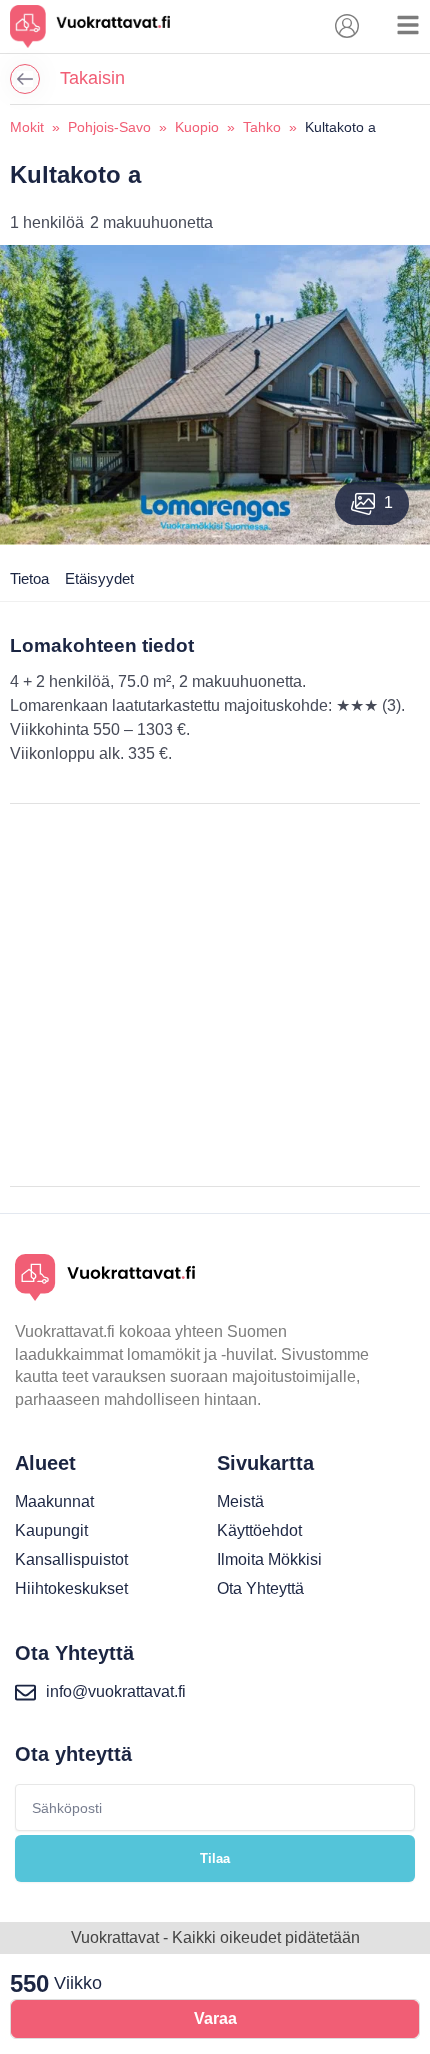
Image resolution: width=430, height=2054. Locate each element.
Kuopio (197, 127)
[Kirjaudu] (347, 26)
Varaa (215, 2018)
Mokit (27, 127)
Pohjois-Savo (109, 127)
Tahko (262, 127)
